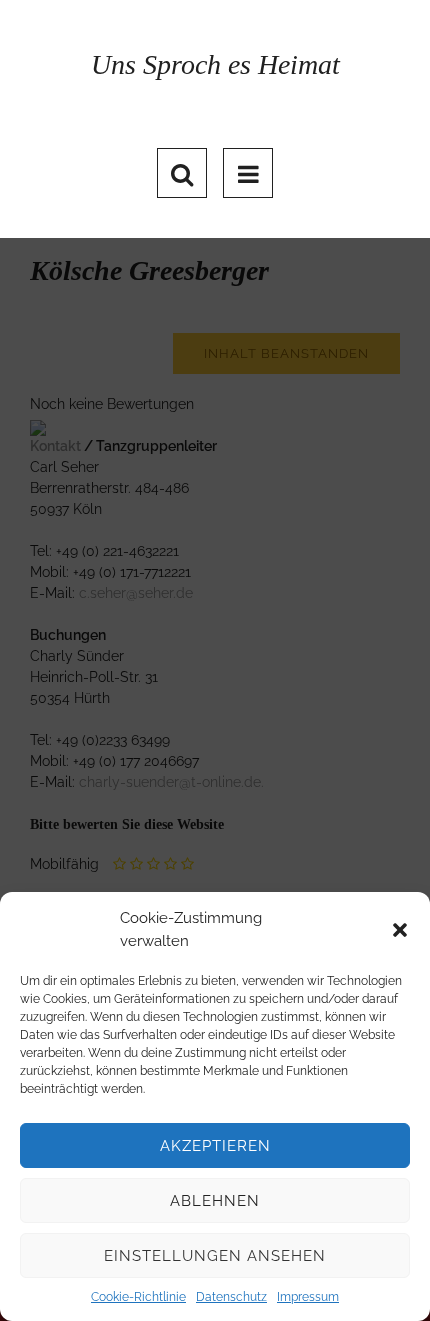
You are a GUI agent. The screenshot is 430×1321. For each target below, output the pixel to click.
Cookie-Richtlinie (138, 1297)
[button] (400, 930)
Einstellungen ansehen (215, 1256)
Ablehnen (215, 1201)
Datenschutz (231, 1297)
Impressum (308, 1297)
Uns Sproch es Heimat (215, 64)
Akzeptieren (215, 1146)
